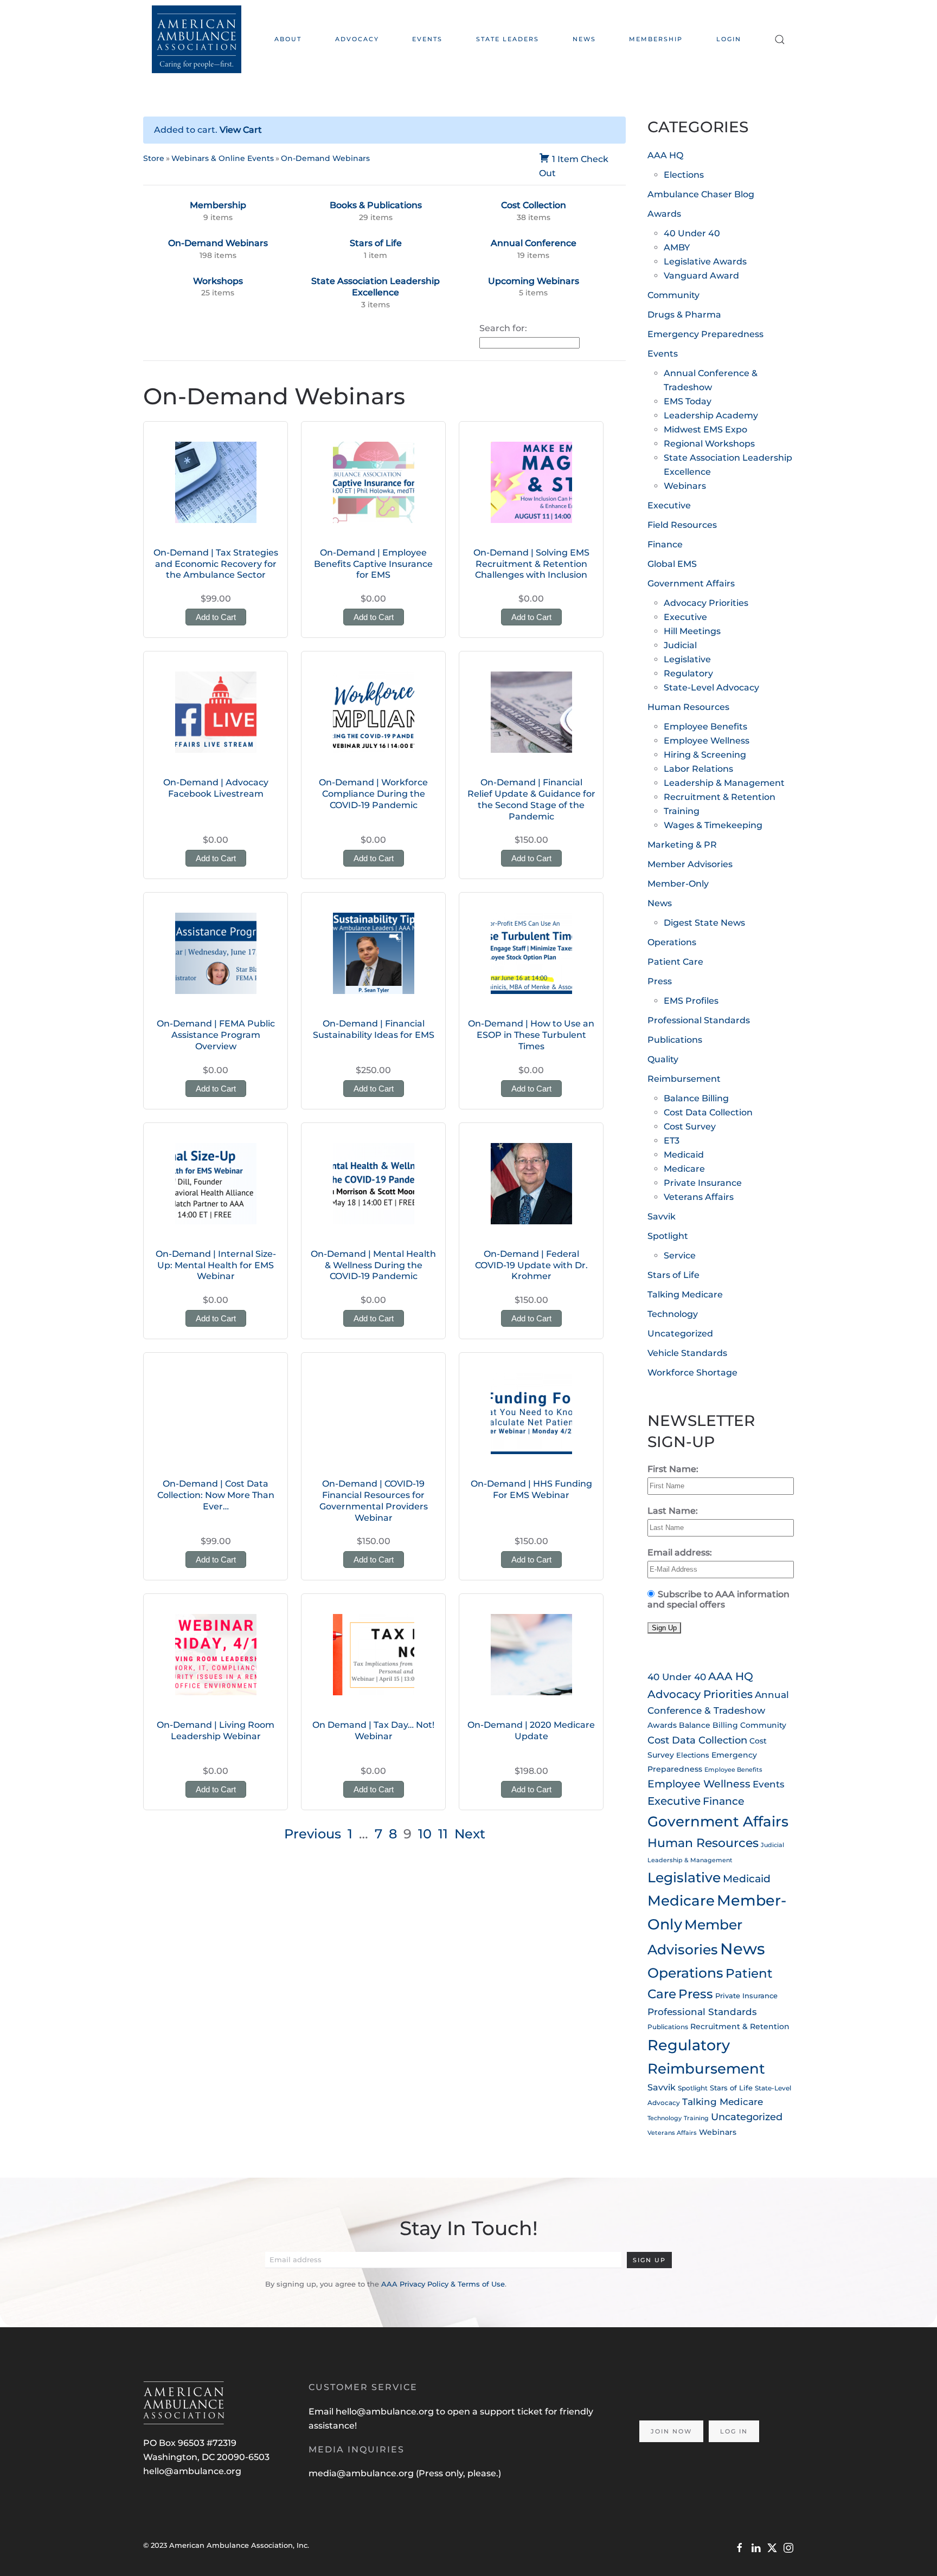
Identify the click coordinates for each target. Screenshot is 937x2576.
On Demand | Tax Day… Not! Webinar (373, 1731)
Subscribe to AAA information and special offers (718, 1599)
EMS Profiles (691, 1001)
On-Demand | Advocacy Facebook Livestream (216, 788)
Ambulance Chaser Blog (701, 194)
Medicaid (684, 1155)
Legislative (687, 659)
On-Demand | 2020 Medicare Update (531, 1731)
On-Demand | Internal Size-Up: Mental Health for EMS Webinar (216, 1265)
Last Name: (673, 1511)
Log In (734, 2431)
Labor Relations (698, 769)
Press (660, 981)
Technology (673, 1314)
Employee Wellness (707, 741)
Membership (656, 39)
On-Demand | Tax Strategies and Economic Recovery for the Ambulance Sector (216, 564)
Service (680, 1255)
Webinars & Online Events (223, 158)
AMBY (677, 247)
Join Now (671, 2431)
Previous (313, 1834)
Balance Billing (696, 1098)
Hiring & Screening (705, 755)
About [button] (288, 39)
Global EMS (672, 564)
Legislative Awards (705, 262)
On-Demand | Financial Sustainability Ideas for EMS (374, 1029)
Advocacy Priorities (706, 603)
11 (443, 1834)
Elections (684, 175)
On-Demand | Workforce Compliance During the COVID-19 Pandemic (373, 794)
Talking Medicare (685, 1295)
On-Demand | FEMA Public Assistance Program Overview (216, 1035)
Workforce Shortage (692, 1373)
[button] (780, 39)
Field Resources (682, 525)
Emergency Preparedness (705, 334)
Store (154, 158)
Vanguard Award (701, 276)
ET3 (672, 1141)
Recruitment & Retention (720, 797)
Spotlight (668, 1236)
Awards (664, 214)
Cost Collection (534, 205)
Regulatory (688, 673)
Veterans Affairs (699, 1197)
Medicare (684, 1169)
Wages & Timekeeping (713, 825)
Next (470, 1834)
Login (729, 39)
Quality (663, 1059)
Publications (675, 1040)
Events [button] (427, 39)
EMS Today (688, 401)
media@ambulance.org (362, 2473)
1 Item (565, 159)
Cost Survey (690, 1126)
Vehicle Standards (687, 1353)
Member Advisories (690, 864)
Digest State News (704, 923)
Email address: (680, 1552)
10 (425, 1834)
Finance (665, 544)
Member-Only (678, 884)
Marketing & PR (682, 845)
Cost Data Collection (708, 1112)
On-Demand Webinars (325, 158)
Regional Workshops (709, 444)
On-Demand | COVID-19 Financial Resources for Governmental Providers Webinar (374, 1500)
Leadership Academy (711, 415)
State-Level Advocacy (711, 687)
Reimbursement (684, 1079)
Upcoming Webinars (534, 281)
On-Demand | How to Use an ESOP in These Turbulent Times (531, 1035)
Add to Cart (216, 617)
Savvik (662, 1216)
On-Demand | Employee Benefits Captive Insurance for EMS (373, 564)
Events (663, 354)
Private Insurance (703, 1183)
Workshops (218, 281)
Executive (669, 505)
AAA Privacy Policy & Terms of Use (443, 2284)
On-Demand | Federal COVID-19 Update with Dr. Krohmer (531, 1265)
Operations (672, 942)
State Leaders (508, 39)
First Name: (673, 1469)
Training (682, 811)
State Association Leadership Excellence (376, 287)
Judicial (680, 645)
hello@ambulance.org (192, 2471)
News (584, 39)
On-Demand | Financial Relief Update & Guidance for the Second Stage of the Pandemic (531, 799)
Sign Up (649, 2260)
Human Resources (688, 707)
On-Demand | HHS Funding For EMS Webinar (531, 1489)
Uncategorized (680, 1334)
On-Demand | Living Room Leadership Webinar (216, 1731)
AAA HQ (665, 155)
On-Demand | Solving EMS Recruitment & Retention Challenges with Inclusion (531, 564)
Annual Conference (534, 243)
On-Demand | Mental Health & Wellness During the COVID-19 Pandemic (373, 1265)
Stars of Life (376, 243)
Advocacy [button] (357, 39)
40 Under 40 (692, 233)
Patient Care (675, 962)
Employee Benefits (705, 727)
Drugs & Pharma (684, 315)
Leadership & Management (724, 783)
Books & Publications (376, 205)
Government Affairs (691, 583)
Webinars (685, 486)
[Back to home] (197, 39)
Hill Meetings (692, 631)
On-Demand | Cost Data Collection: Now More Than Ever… (216, 1495)
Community (673, 295)
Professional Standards (699, 1020)
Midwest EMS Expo (705, 430)
